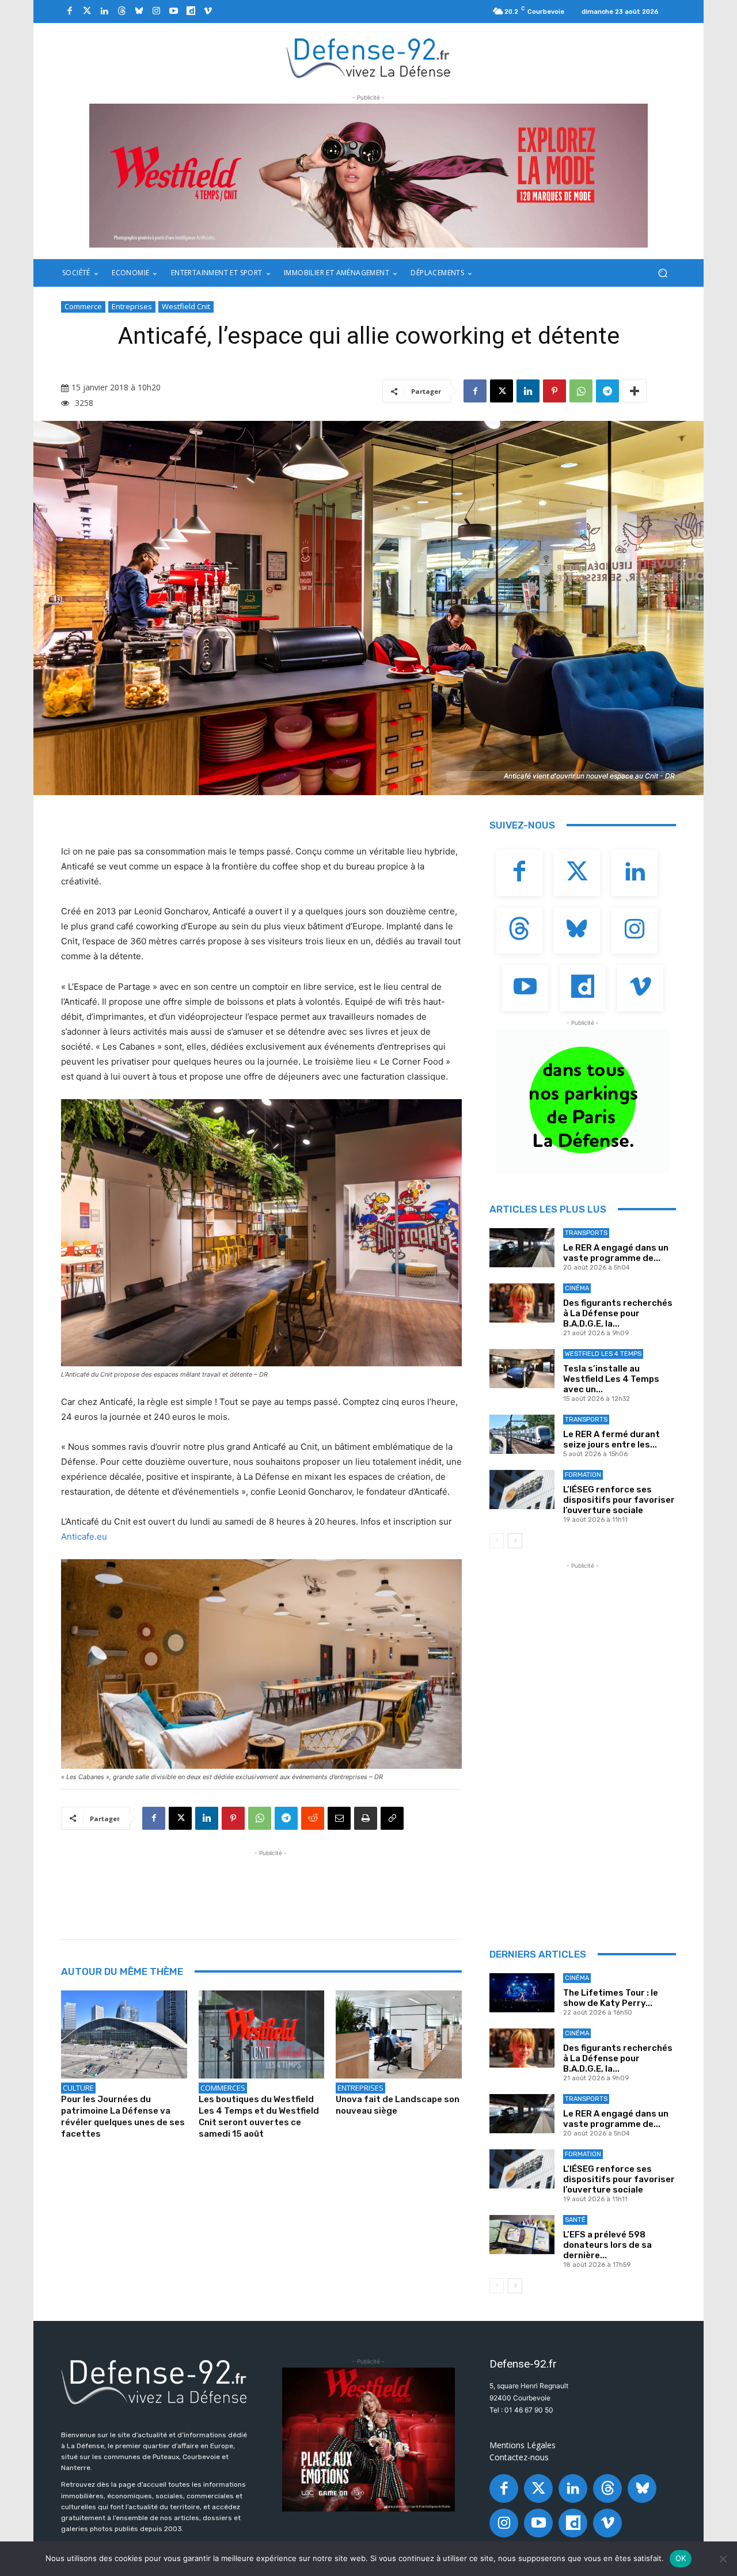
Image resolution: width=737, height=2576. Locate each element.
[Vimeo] (208, 12)
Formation (583, 1475)
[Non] (723, 2559)
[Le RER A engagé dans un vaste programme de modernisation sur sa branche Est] (522, 1248)
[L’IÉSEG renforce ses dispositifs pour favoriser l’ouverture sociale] (522, 1490)
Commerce (83, 306)
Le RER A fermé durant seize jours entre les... (611, 1439)
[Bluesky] (139, 12)
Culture (78, 2088)
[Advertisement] (271, 1885)
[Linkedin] (104, 12)
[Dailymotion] (191, 12)
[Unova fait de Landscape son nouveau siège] (399, 2034)
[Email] (339, 1818)
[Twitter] (87, 12)
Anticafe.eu (84, 1536)
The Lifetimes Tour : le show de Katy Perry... (611, 1998)
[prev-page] (497, 1541)
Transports (586, 1233)
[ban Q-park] (583, 1101)
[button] (662, 273)
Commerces (223, 2088)
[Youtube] (173, 12)
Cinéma (577, 1288)
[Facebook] (70, 12)
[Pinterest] (554, 391)
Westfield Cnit (186, 306)
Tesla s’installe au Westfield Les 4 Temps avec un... (611, 1379)
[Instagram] (156, 12)
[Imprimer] (366, 1818)
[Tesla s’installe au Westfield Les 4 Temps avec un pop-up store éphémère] (522, 1369)
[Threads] (121, 12)
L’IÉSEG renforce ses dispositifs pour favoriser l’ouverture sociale (619, 1500)
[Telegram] (607, 391)
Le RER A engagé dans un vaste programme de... (616, 1253)
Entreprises (132, 306)
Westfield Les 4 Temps (603, 1354)
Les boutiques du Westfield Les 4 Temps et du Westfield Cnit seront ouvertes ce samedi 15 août (259, 2117)
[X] (502, 391)
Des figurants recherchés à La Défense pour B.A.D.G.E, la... (618, 1313)
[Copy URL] (392, 1818)
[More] (635, 391)
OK (681, 2558)
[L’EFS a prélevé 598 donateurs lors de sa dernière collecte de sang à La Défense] (522, 2235)
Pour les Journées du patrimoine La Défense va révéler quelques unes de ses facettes (123, 2117)
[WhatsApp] (581, 391)
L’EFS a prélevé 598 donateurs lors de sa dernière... (607, 2245)
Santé (575, 2220)
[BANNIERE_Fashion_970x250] (368, 176)
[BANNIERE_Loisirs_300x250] (368, 2440)
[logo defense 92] (369, 57)
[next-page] (515, 1541)
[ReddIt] (313, 1818)
